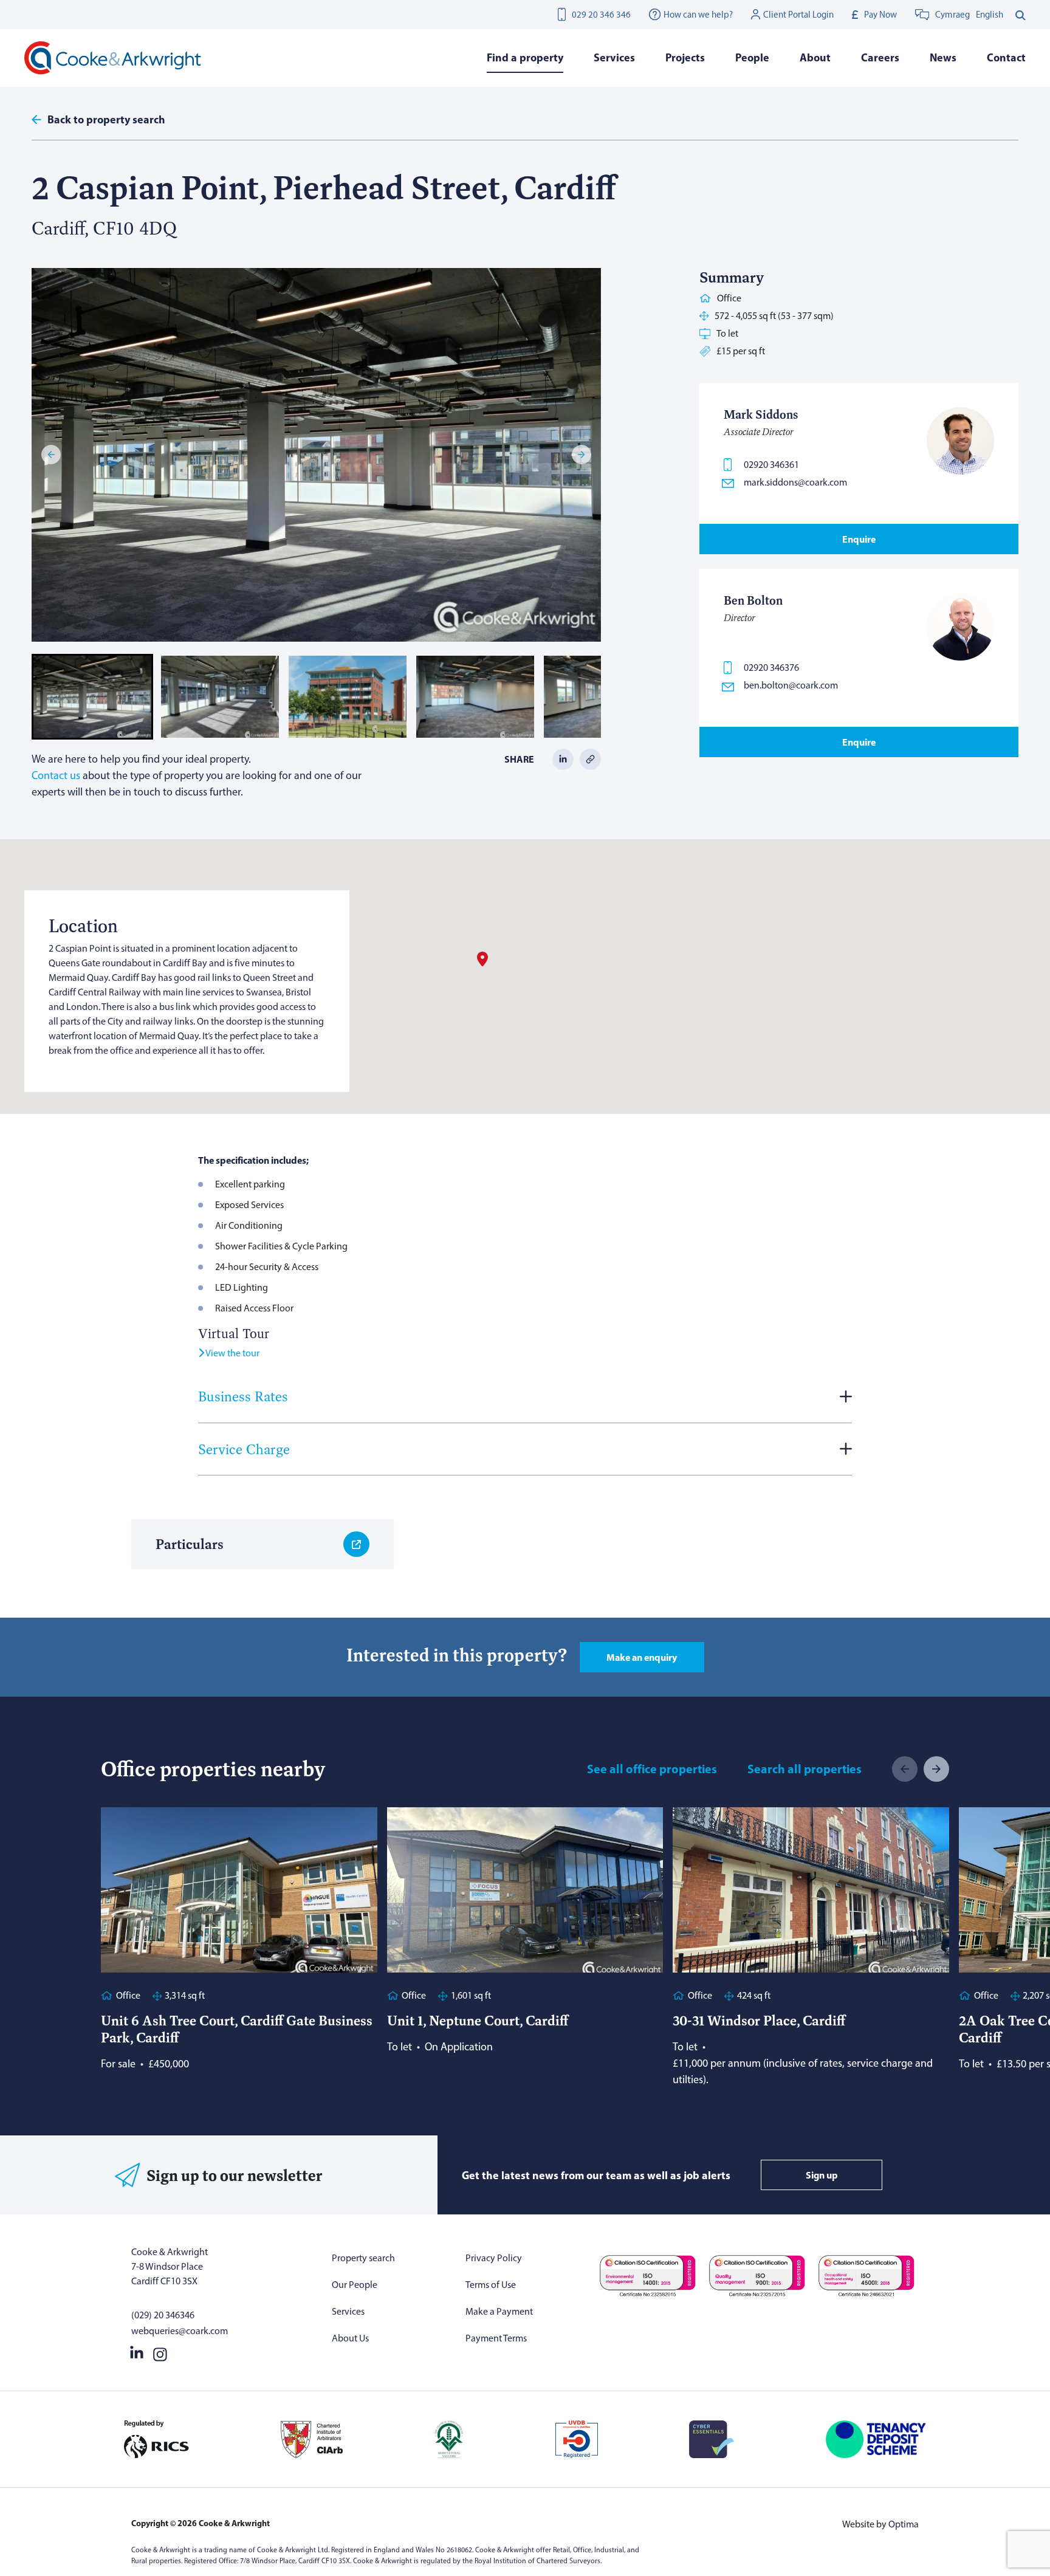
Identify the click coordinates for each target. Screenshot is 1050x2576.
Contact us (56, 775)
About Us (350, 2338)
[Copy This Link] (590, 758)
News (943, 57)
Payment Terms (496, 2338)
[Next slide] (582, 455)
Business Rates (243, 1396)
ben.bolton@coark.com (791, 685)
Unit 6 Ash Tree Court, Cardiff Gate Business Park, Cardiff (237, 2029)
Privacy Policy (494, 2258)
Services (348, 2311)
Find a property (525, 57)
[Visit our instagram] (160, 2352)
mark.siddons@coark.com (795, 482)
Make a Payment (499, 2311)
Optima (904, 2524)
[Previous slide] (905, 1769)
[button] (92, 697)
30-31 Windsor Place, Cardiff (759, 2020)
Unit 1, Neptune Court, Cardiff (478, 2020)
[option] (990, 15)
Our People (355, 2285)
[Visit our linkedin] (137, 2352)
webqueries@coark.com (180, 2331)
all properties (805, 1769)
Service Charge (244, 1449)
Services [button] (614, 57)
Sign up (822, 2175)
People (752, 57)
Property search (363, 2258)
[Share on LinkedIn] (563, 758)
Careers (880, 57)
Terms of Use (491, 2285)
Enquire (859, 539)
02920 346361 (771, 465)
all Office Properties (652, 1769)
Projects (685, 57)
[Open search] (1021, 15)
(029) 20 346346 (163, 2315)
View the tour (232, 1353)
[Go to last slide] (51, 455)
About (815, 57)
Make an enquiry (642, 1657)
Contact (1006, 57)
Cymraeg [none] (952, 15)
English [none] (990, 15)
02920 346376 (771, 668)
